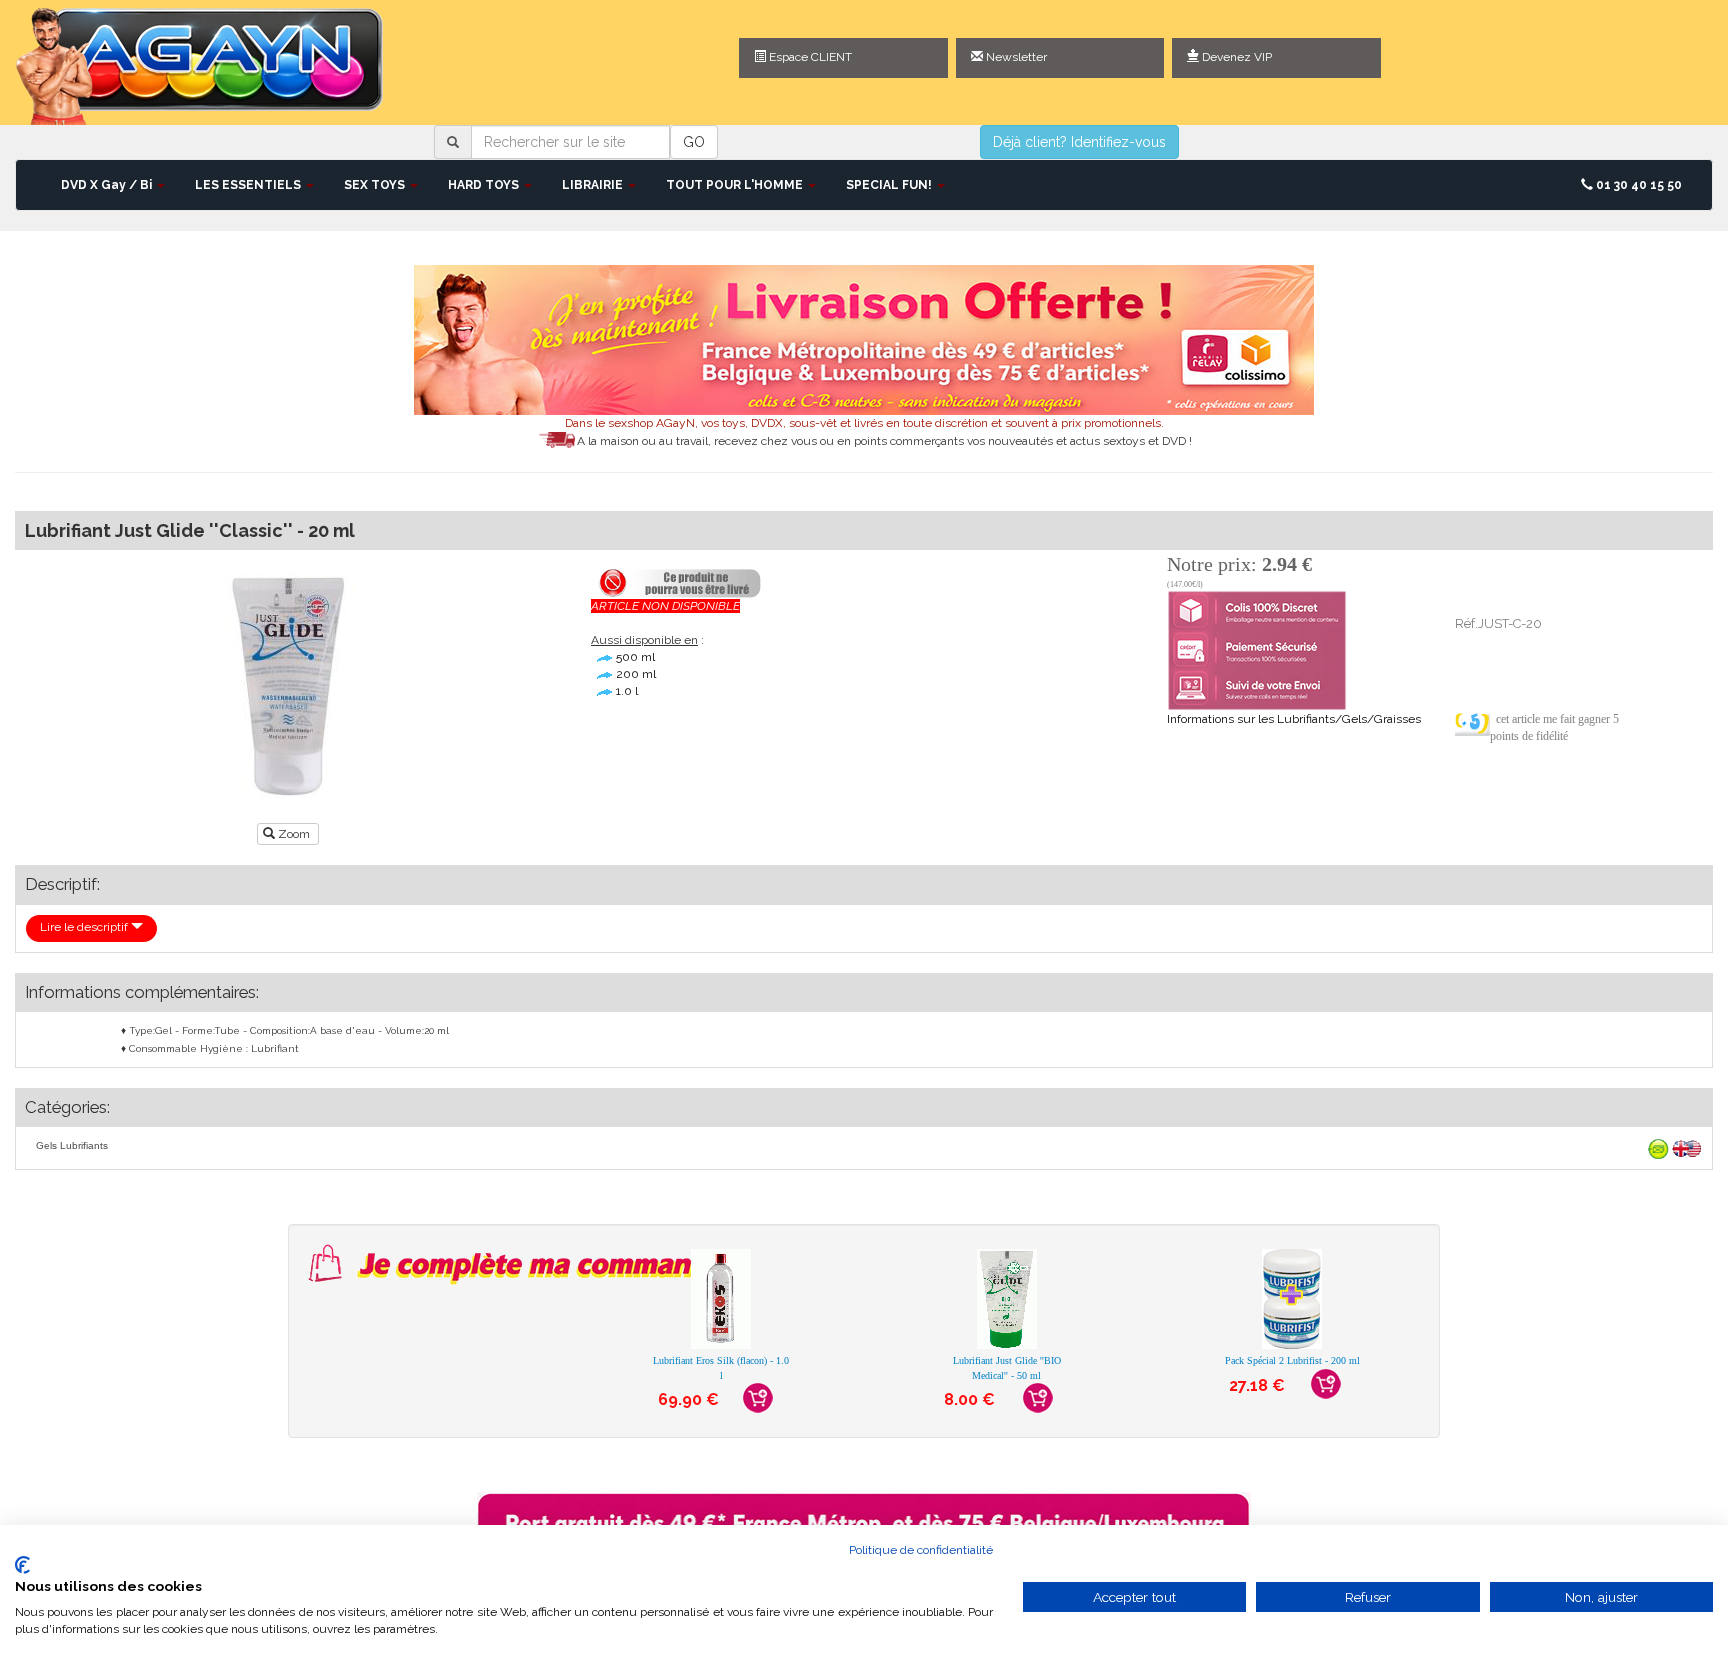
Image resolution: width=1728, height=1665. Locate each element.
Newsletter (1015, 57)
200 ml (636, 674)
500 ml (635, 657)
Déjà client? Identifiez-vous (1079, 142)
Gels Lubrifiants (72, 1145)
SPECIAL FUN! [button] (890, 185)
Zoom (294, 834)
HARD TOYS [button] (485, 185)
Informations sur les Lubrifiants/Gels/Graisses (1294, 719)
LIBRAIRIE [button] (594, 185)
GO (694, 142)
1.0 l (627, 691)
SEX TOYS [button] (376, 185)
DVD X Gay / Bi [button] (108, 185)
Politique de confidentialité (921, 1550)
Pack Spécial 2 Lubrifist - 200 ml (1292, 1360)
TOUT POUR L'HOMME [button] (736, 185)
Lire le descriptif (85, 927)
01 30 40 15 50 (1637, 185)
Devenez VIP (1235, 57)
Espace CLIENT (809, 57)
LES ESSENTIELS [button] (249, 185)
